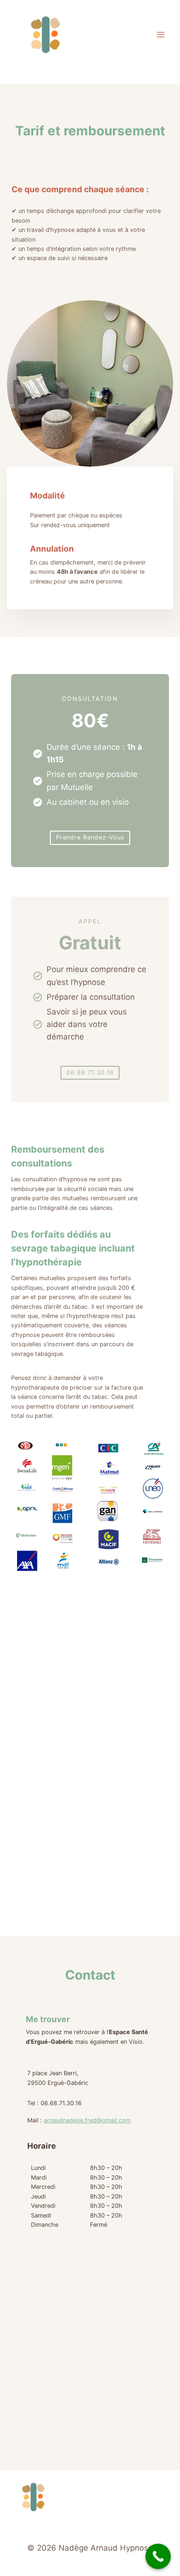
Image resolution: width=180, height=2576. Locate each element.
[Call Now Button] (158, 2556)
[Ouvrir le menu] (160, 34)
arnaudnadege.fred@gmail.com (87, 2120)
